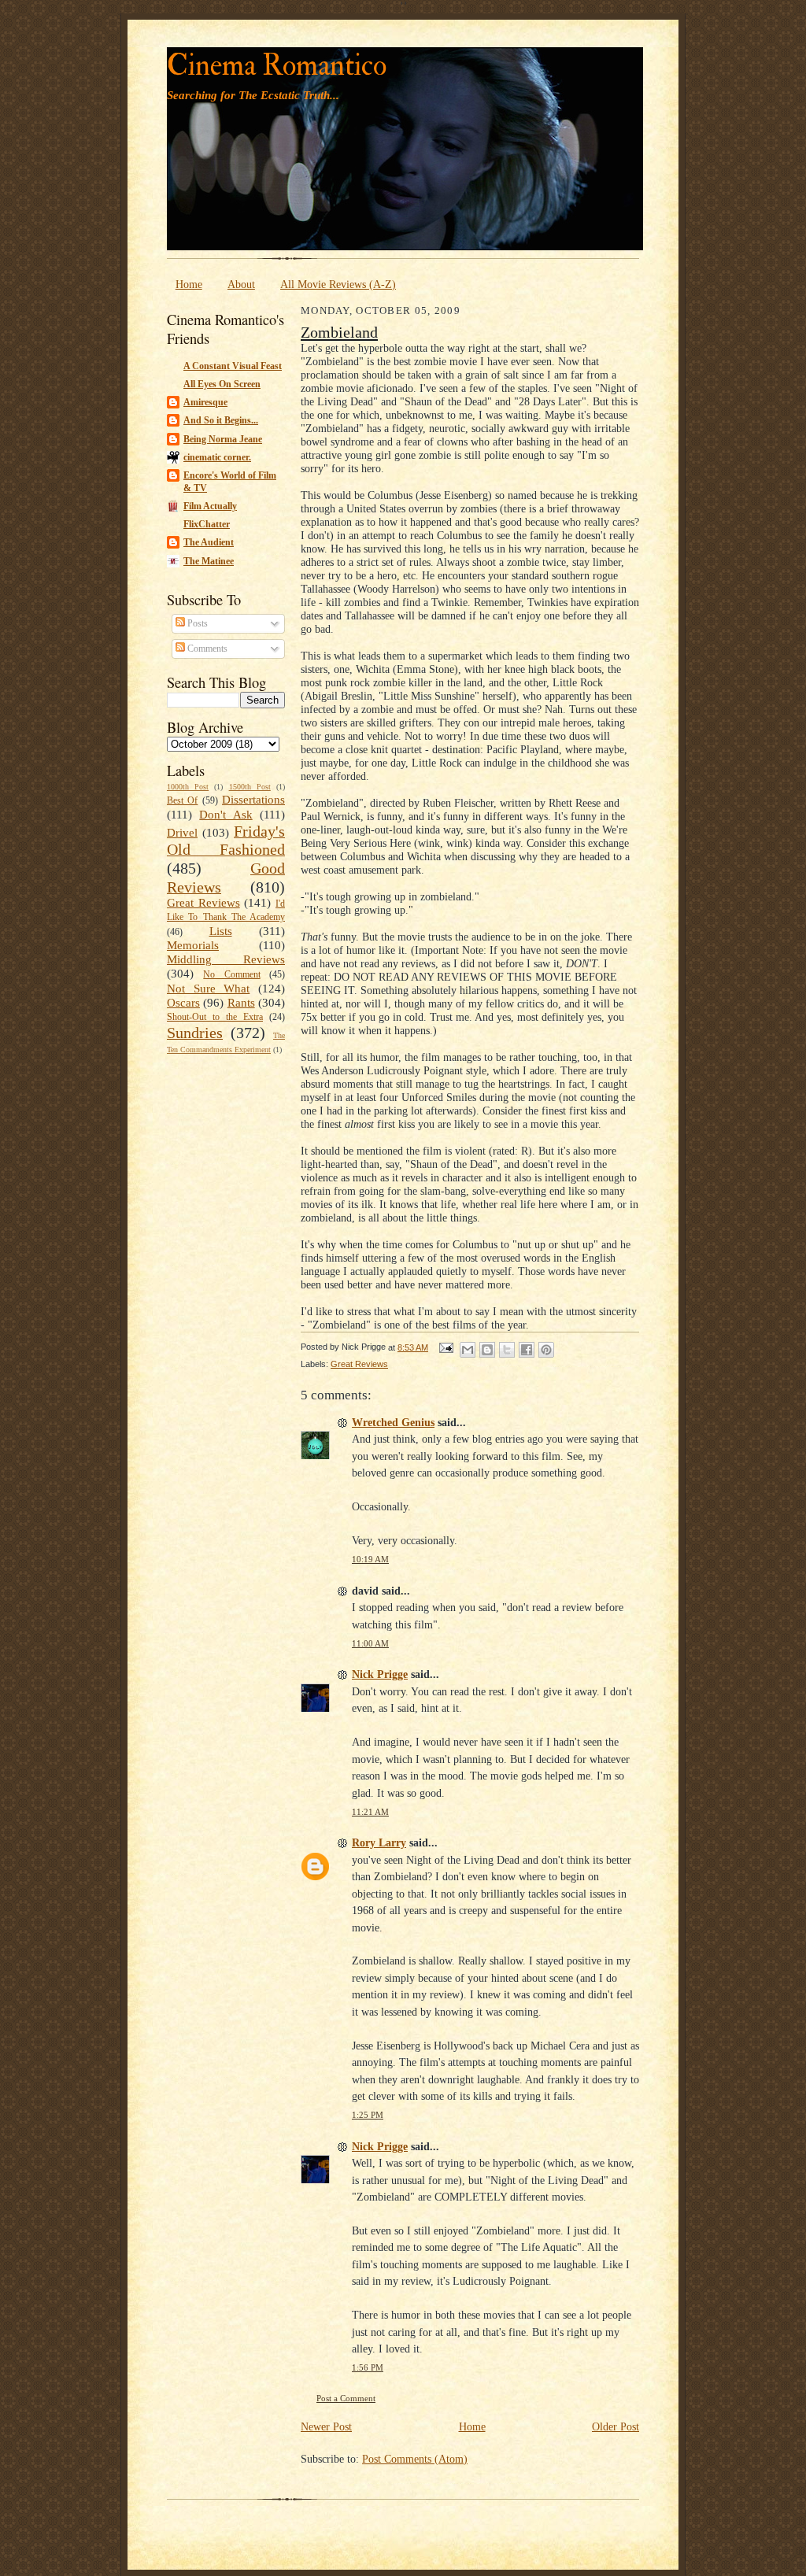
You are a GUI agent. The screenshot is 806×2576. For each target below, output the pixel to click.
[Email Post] (446, 1347)
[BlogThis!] (487, 1350)
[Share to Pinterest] (546, 1350)
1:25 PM (368, 2115)
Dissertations (253, 800)
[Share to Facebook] (527, 1350)
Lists (221, 931)
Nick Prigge (380, 1674)
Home (189, 284)
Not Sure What (208, 989)
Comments (206, 649)
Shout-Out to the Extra (215, 1017)
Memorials (193, 945)
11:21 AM (370, 1812)
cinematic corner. (217, 457)
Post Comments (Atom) (415, 2459)
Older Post (616, 2426)
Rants (241, 1003)
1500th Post (250, 787)
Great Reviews (203, 903)
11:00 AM (370, 1644)
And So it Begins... (221, 420)
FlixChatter (207, 524)
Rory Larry (379, 1842)
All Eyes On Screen (222, 384)
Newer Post (326, 2426)
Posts (196, 623)
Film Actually (210, 506)
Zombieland (339, 332)
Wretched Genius (393, 1422)
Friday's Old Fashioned (226, 841)
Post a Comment (346, 2399)
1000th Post (188, 787)
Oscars (183, 1003)
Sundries (195, 1033)
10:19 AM (370, 1560)
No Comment (231, 974)
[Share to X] (507, 1350)
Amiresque (205, 402)
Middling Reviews (226, 959)
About (241, 284)
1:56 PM (368, 2368)
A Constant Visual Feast (233, 366)
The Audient (209, 542)
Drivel (182, 833)
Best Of (182, 800)
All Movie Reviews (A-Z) (338, 284)
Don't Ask (226, 815)
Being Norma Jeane (223, 439)
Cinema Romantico (277, 66)
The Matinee (209, 561)
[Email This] (468, 1350)
